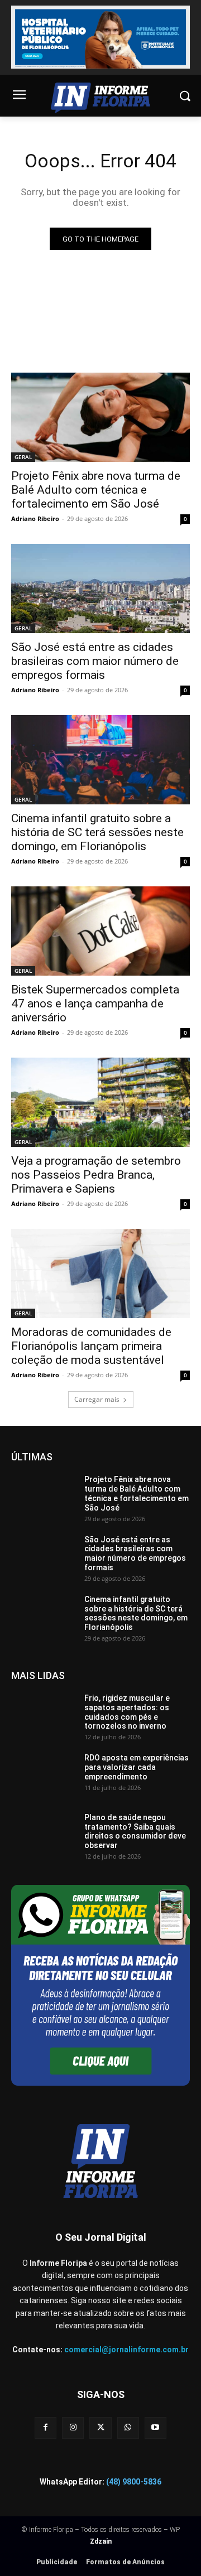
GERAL (23, 457)
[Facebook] (46, 2428)
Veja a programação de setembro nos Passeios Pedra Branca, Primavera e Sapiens (96, 1175)
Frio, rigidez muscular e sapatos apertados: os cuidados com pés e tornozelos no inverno (127, 1712)
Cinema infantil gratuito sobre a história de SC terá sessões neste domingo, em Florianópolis (97, 832)
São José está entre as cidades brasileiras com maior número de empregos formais (95, 661)
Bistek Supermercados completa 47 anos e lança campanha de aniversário (95, 1004)
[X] (100, 2428)
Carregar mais (97, 1399)
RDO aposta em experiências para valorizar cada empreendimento (137, 1767)
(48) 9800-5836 (134, 2482)
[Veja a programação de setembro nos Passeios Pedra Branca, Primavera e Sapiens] (100, 1102)
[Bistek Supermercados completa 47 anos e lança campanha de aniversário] (100, 931)
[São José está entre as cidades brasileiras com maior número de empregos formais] (100, 588)
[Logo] (100, 98)
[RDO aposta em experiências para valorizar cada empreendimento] (43, 1776)
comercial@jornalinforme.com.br (126, 2350)
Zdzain (101, 2541)
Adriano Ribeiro (35, 518)
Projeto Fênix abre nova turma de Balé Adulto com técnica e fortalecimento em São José (96, 490)
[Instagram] (73, 2428)
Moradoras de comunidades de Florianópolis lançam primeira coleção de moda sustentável (91, 1346)
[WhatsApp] (128, 2428)
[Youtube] (155, 2428)
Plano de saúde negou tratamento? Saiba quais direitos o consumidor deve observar (135, 1831)
